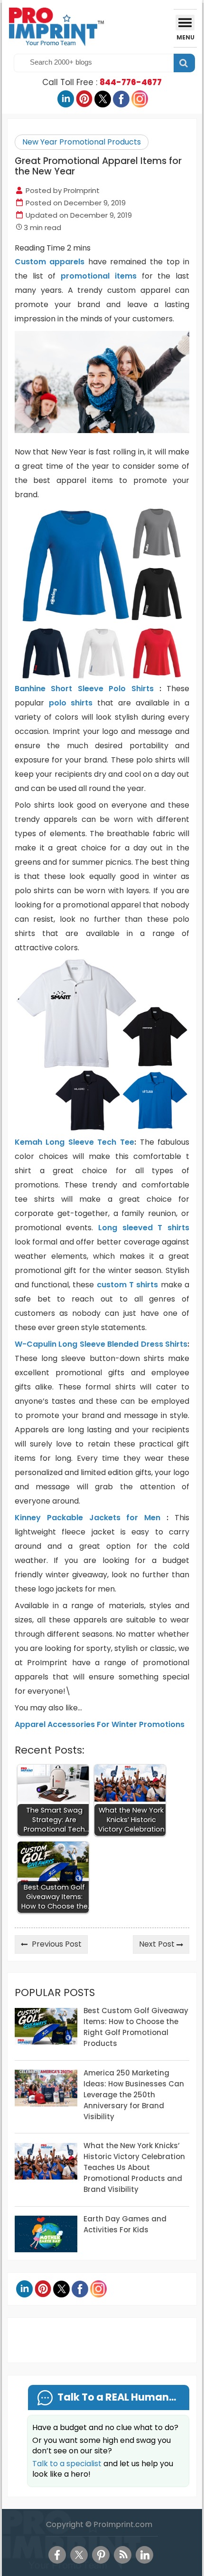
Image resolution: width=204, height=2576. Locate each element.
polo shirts (71, 703)
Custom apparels (50, 262)
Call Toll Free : (102, 82)
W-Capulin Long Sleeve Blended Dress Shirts (101, 1344)
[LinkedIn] (144, 2555)
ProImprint (82, 190)
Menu (185, 37)
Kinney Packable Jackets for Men (88, 1518)
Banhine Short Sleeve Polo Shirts (84, 689)
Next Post (157, 1944)
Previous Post (57, 1944)
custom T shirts (128, 1285)
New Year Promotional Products (82, 142)
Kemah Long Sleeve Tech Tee (74, 1142)
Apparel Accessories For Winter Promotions (100, 1724)
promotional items (99, 276)
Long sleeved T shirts (144, 1228)
